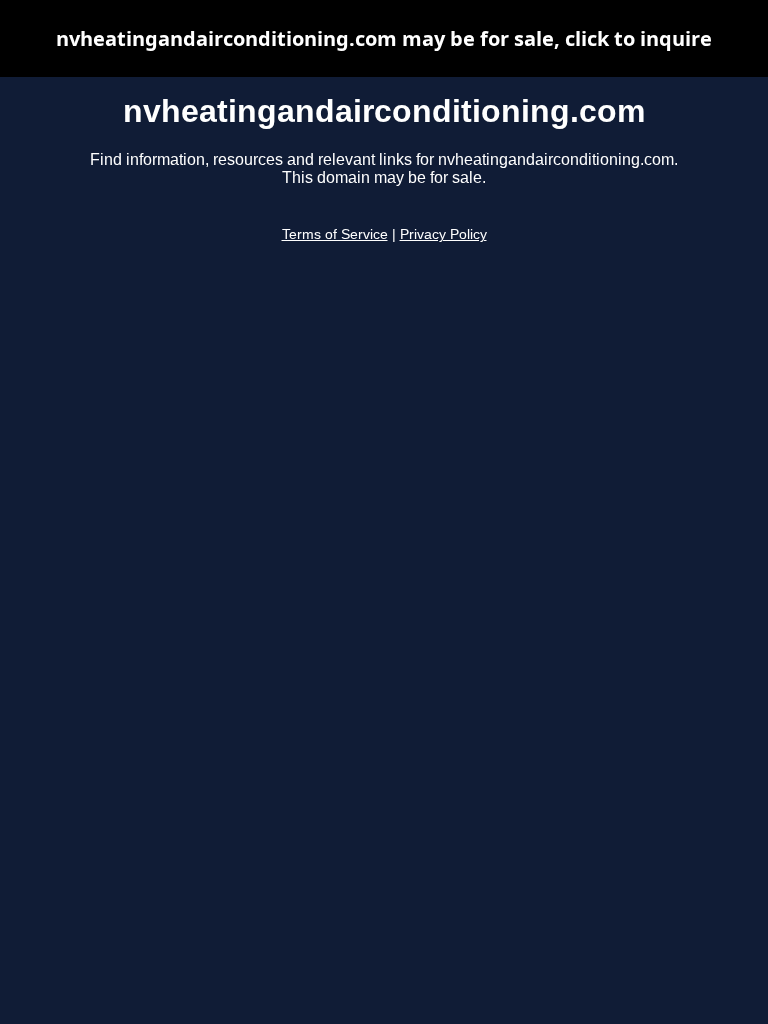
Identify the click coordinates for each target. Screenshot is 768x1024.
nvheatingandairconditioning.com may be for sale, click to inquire (384, 38)
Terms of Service (335, 234)
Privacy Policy (443, 234)
